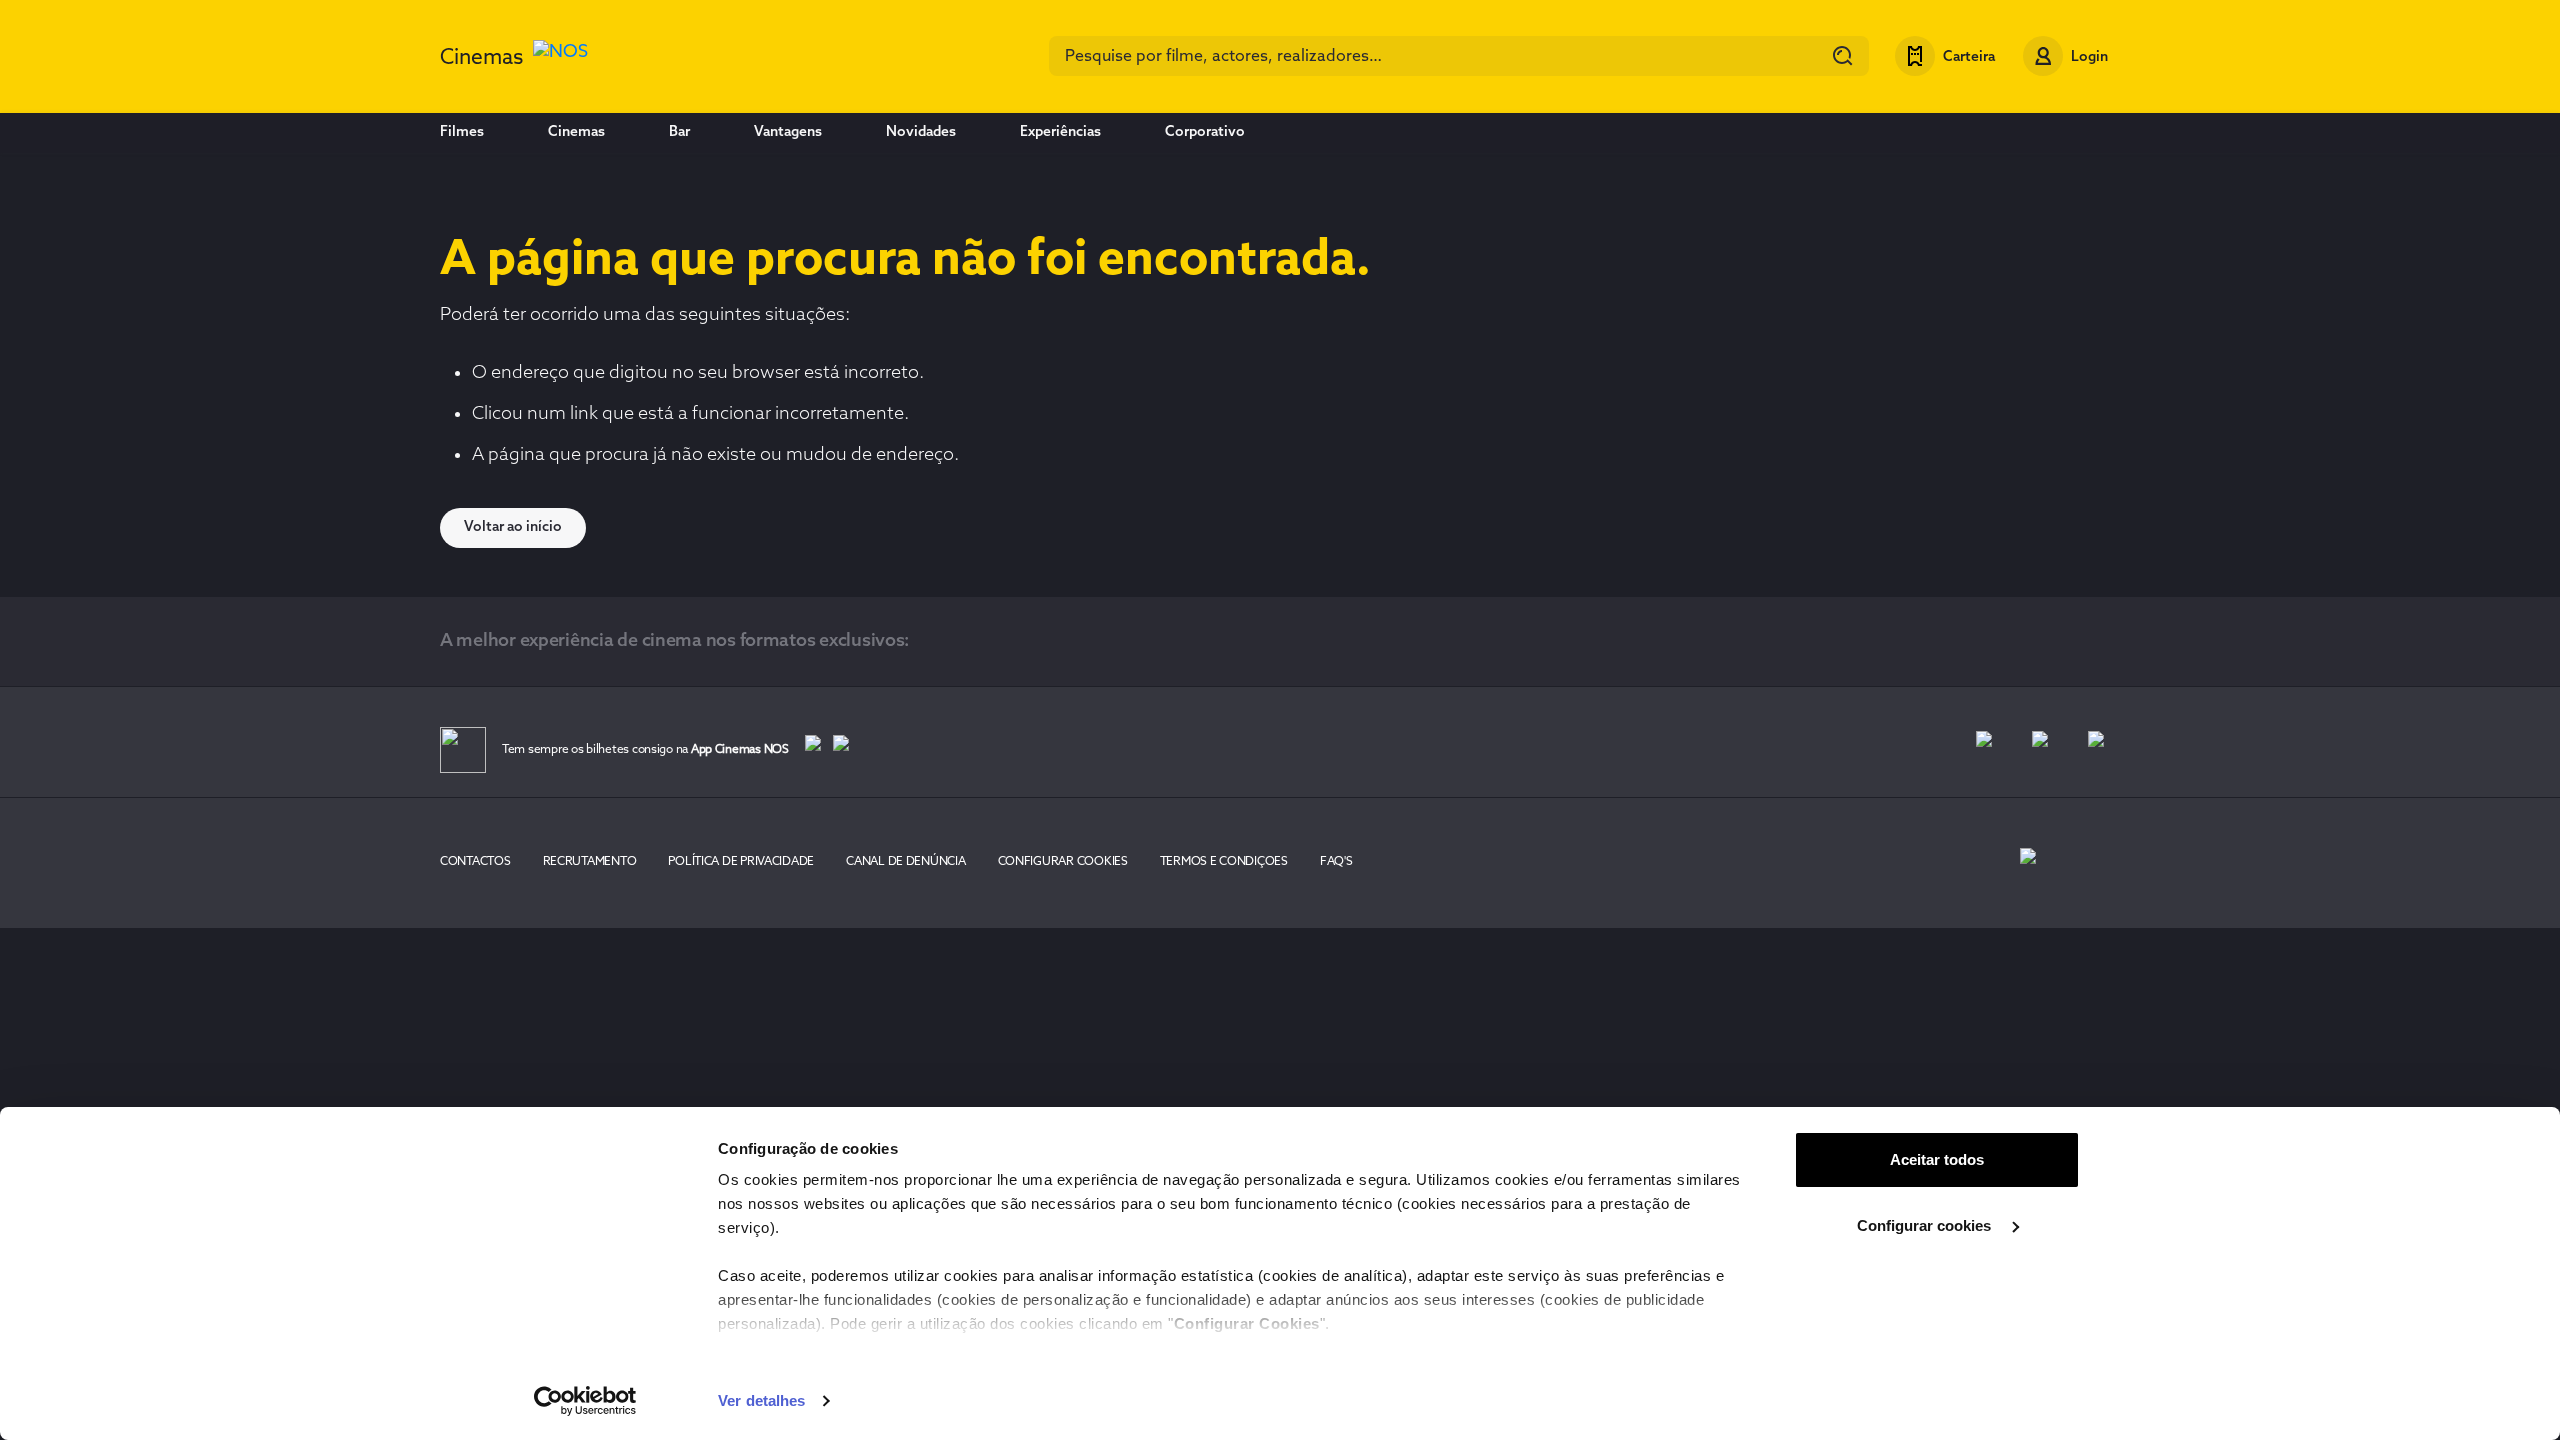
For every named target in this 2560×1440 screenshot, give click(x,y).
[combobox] (1459, 56)
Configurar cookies (1926, 1225)
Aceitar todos (1937, 1159)
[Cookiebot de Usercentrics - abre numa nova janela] (585, 1401)
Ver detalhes (761, 1400)
